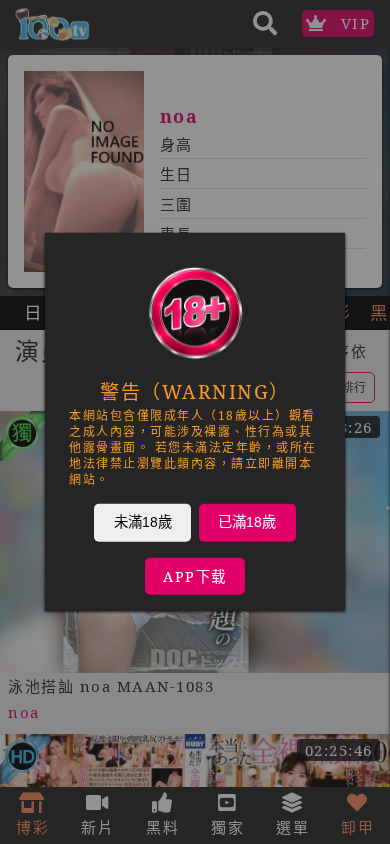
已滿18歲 (247, 522)
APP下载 (195, 576)
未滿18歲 (143, 522)
